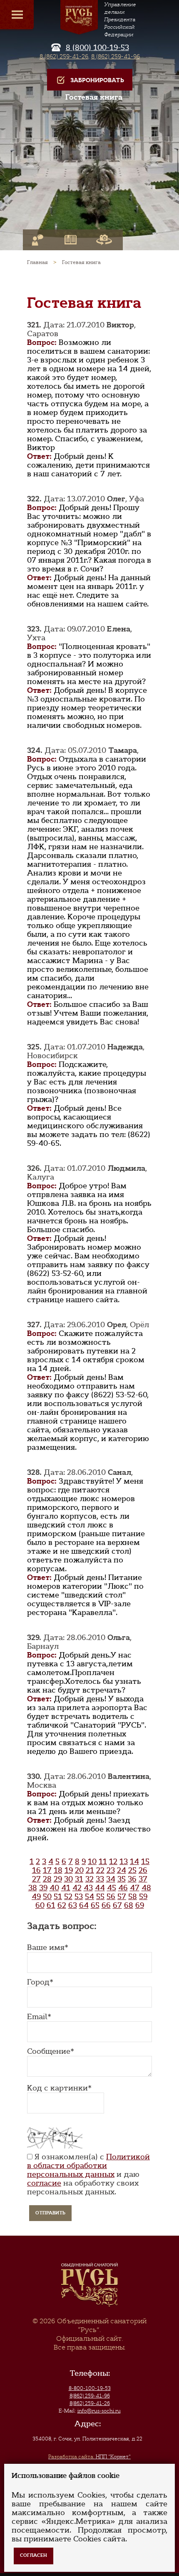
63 (73, 1905)
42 (77, 1888)
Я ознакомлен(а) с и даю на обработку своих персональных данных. (88, 2174)
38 (33, 1888)
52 (68, 1897)
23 (111, 1870)
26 (143, 1870)
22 (100, 1870)
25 (132, 1870)
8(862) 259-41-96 (90, 2396)
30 (68, 1879)
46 (123, 1888)
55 (100, 1897)
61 (51, 1905)
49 (36, 1897)
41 (66, 1888)
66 (106, 1905)
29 (58, 1879)
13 (124, 1862)
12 (113, 1862)
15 (145, 1862)
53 (79, 1897)
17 (47, 1870)
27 (36, 1879)
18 (58, 1870)
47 (135, 1888)
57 (122, 1897)
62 (62, 1905)
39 (43, 1888)
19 (69, 1870)
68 (129, 1905)
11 (103, 1862)
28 (47, 1879)
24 (122, 1870)
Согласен (34, 2555)
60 (40, 1905)
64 (84, 1905)
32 (89, 1879)
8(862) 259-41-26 (90, 2403)
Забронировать (97, 80)
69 (140, 1905)
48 (146, 1888)
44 (100, 1888)
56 (111, 1897)
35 (122, 1879)
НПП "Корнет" (89, 2457)
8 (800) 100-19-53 (97, 48)
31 (79, 1879)
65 (95, 1905)
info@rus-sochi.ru (99, 2411)
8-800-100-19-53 (90, 2388)
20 (79, 1870)
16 (36, 1870)
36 (132, 1879)
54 (89, 1897)
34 (111, 1879)
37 (143, 1879)
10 (92, 1862)
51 (58, 1897)
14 (134, 1862)
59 (143, 1897)
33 (100, 1879)
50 (47, 1897)
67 (117, 1905)
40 (54, 1888)
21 (90, 1870)
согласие (44, 2183)
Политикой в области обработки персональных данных (88, 2166)
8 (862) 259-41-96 (116, 56)
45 (112, 1888)
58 (133, 1897)
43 (88, 1888)
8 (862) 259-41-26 (64, 56)
